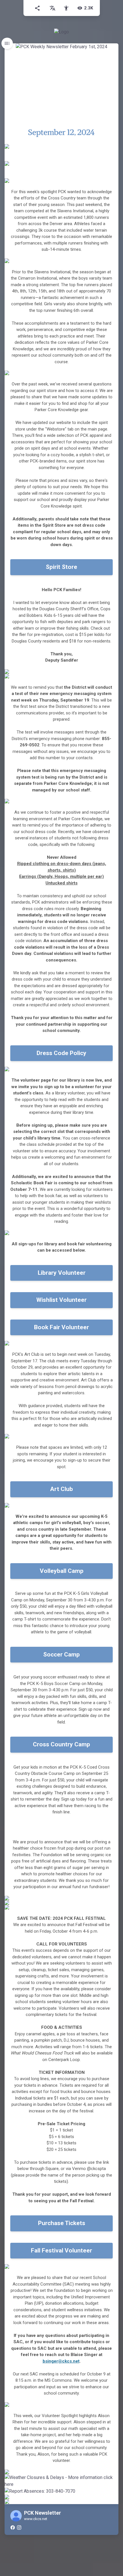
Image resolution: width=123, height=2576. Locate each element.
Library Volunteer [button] (62, 1273)
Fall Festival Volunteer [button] (61, 2250)
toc (7, 43)
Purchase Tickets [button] (62, 2223)
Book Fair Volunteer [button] (61, 1327)
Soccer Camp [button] (61, 1654)
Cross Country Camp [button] (61, 1744)
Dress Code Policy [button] (61, 1053)
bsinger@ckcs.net (61, 2361)
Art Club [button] (61, 1489)
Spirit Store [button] (61, 567)
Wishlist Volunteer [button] (61, 1300)
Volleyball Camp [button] (62, 1571)
